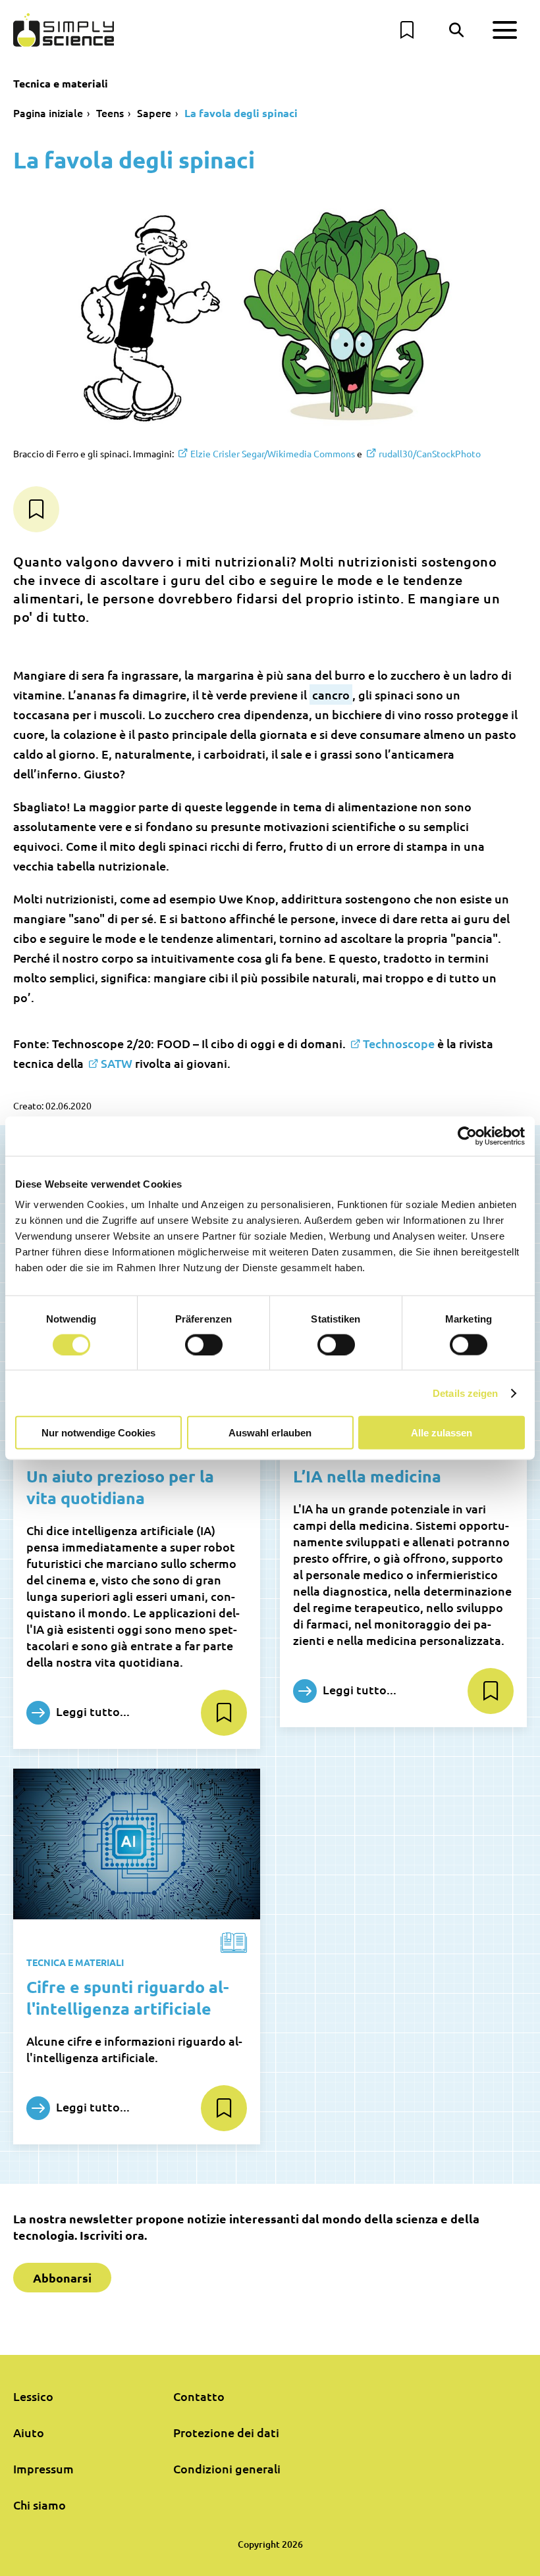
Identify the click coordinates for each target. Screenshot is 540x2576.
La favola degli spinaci (241, 113)
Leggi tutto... (92, 1711)
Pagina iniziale (48, 113)
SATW (117, 1063)
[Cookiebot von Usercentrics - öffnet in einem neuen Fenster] (467, 1136)
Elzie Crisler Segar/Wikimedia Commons (273, 453)
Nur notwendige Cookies (98, 1433)
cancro (331, 695)
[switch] (204, 1344)
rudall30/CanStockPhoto (430, 453)
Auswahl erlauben (270, 1433)
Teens (110, 113)
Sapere (154, 113)
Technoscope (399, 1043)
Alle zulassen (442, 1433)
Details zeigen (465, 1393)
